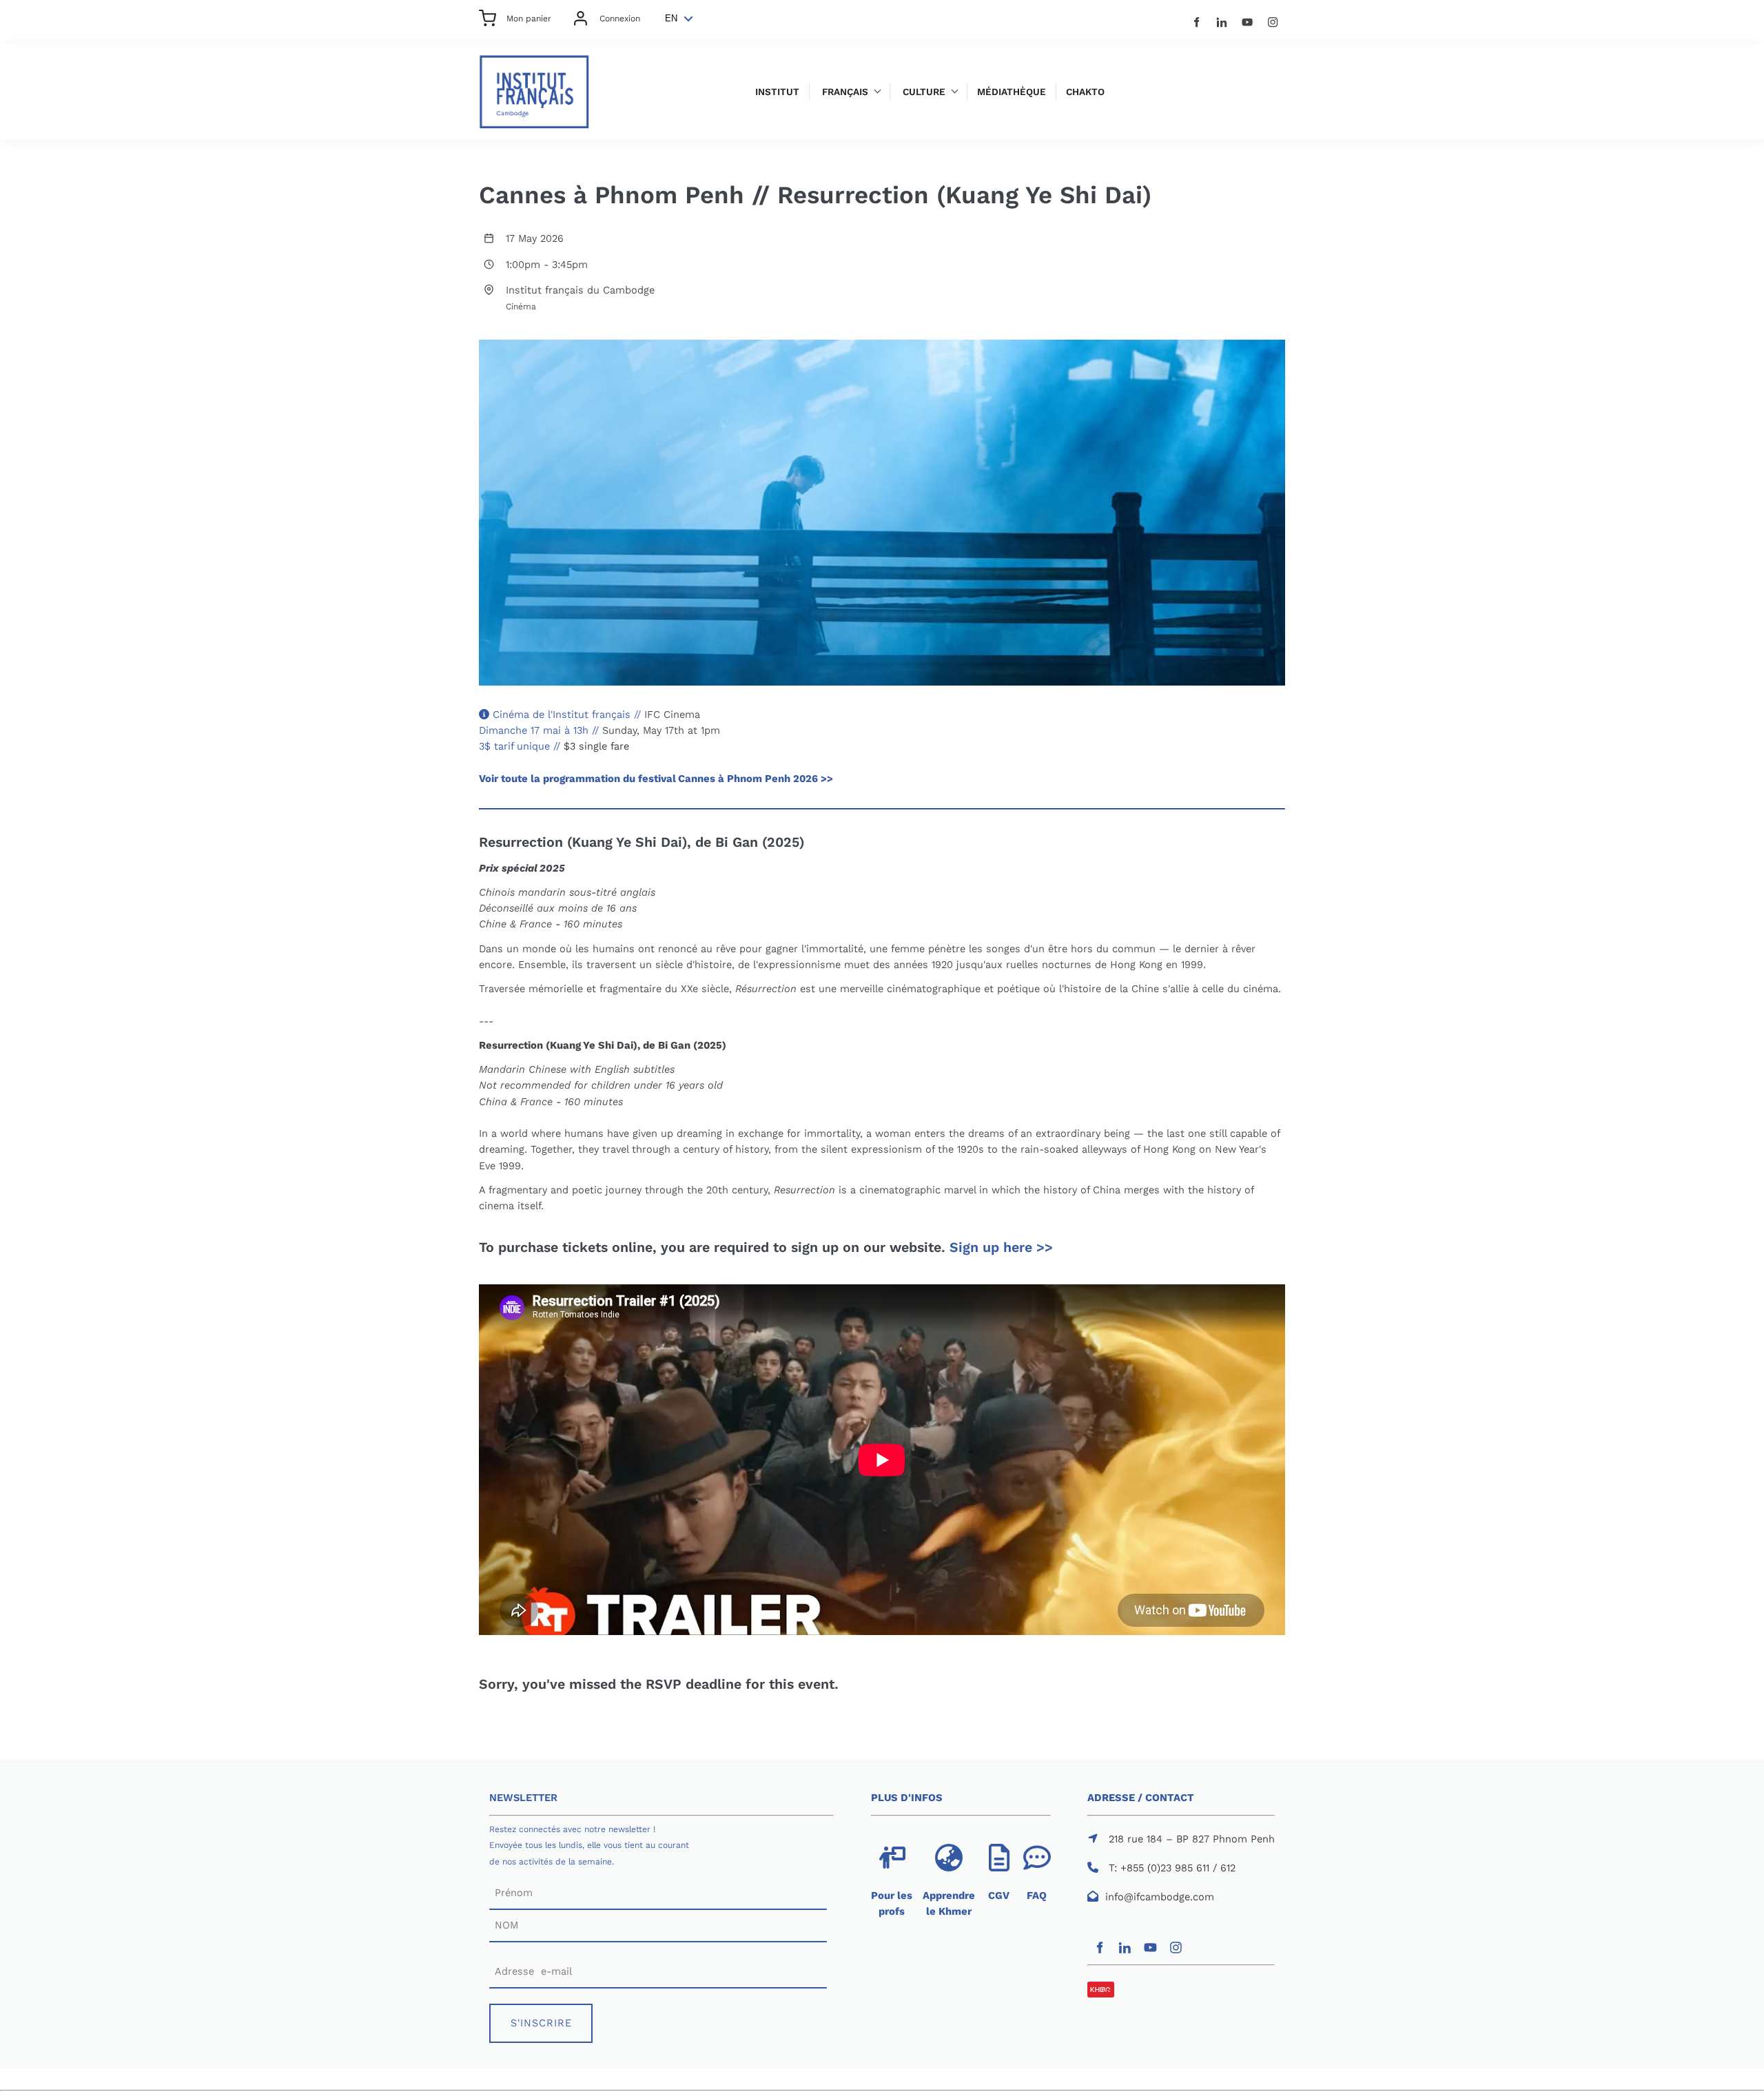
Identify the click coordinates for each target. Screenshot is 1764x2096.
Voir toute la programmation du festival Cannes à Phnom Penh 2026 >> (656, 779)
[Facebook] (1197, 22)
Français (845, 92)
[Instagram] (1273, 22)
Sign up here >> (1001, 1247)
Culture (924, 92)
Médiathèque (1012, 92)
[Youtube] (1248, 22)
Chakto (1085, 92)
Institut (777, 92)
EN (671, 18)
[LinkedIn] (1222, 22)
